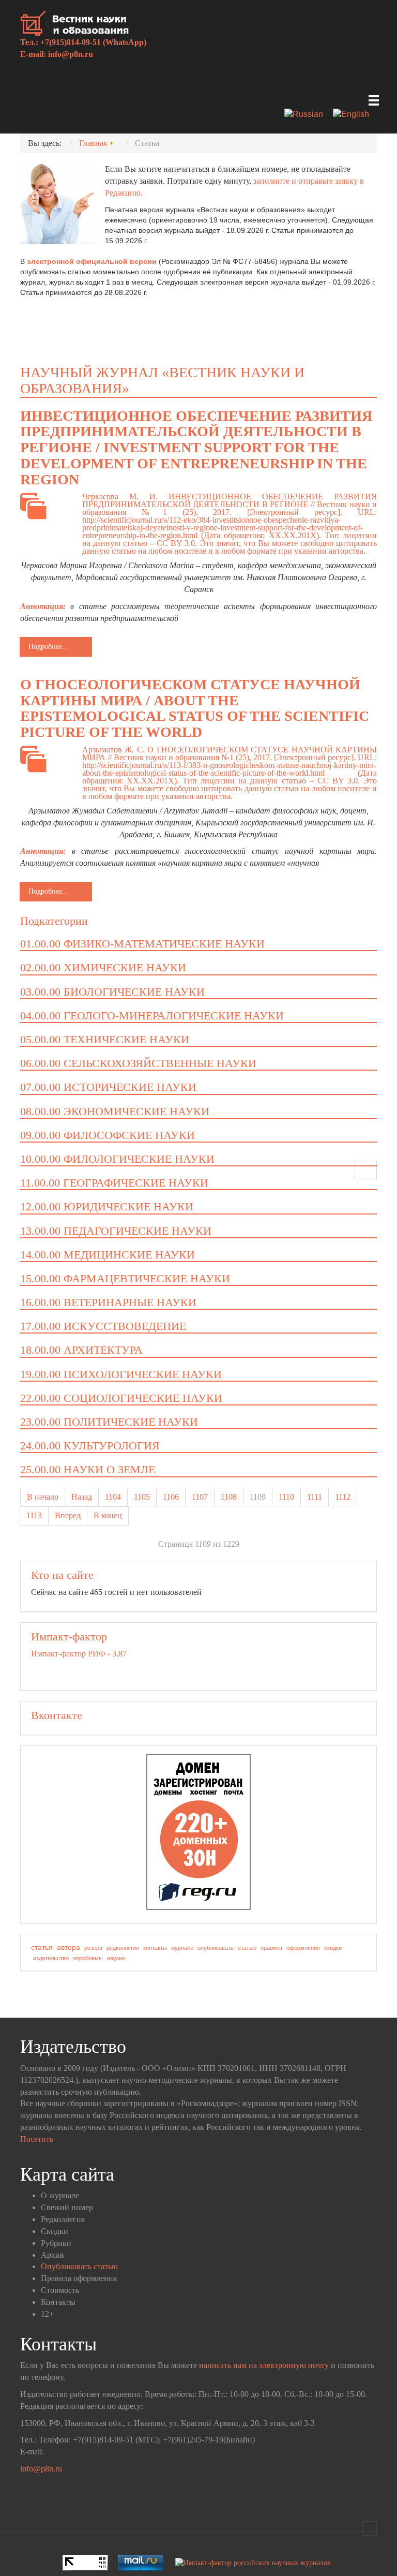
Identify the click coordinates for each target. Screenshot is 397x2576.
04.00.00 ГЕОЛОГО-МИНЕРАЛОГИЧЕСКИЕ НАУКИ (152, 1016)
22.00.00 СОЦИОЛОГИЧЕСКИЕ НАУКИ (121, 1398)
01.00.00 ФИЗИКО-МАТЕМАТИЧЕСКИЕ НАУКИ (142, 944)
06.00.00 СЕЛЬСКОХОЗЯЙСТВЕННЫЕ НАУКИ (138, 1063)
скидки (333, 1948)
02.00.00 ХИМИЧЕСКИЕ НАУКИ (103, 967)
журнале (182, 1948)
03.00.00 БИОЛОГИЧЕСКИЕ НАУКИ (112, 992)
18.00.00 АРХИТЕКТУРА (81, 1350)
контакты (155, 1948)
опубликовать (216, 1948)
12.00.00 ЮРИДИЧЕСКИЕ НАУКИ (107, 1206)
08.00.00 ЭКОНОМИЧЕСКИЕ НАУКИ (115, 1111)
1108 (229, 1497)
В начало (43, 1497)
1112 (343, 1497)
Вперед (68, 1515)
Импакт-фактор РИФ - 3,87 (79, 1654)
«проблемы (88, 1958)
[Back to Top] (370, 2528)
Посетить (37, 2139)
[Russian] (308, 115)
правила (271, 1948)
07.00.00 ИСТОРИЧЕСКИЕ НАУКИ (108, 1087)
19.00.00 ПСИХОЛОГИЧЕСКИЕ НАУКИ (121, 1374)
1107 (200, 1497)
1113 (34, 1515)
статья (42, 1947)
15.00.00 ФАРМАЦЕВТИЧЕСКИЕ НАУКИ (125, 1278)
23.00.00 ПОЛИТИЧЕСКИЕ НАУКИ (109, 1422)
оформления (303, 1948)
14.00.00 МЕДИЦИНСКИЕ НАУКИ (108, 1255)
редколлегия (123, 1948)
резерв (93, 1948)
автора (68, 1947)
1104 (113, 1497)
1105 (142, 1497)
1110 (286, 1497)
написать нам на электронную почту (264, 2365)
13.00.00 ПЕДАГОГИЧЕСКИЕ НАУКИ (116, 1231)
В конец (108, 1515)
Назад (82, 1497)
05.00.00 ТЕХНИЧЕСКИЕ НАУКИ (105, 1039)
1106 (171, 1497)
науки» (116, 1958)
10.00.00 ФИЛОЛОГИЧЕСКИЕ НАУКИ (117, 1159)
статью (247, 1948)
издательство (51, 1958)
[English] (355, 115)
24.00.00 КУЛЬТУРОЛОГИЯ (90, 1446)
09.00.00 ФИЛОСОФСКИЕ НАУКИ (108, 1135)
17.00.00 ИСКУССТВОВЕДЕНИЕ (103, 1326)
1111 (315, 1497)
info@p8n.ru (71, 54)
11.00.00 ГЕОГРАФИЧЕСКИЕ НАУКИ (114, 1183)
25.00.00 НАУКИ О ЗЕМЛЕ (88, 1469)
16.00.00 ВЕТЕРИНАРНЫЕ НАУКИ (108, 1302)
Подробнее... (48, 647)
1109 (258, 1497)
